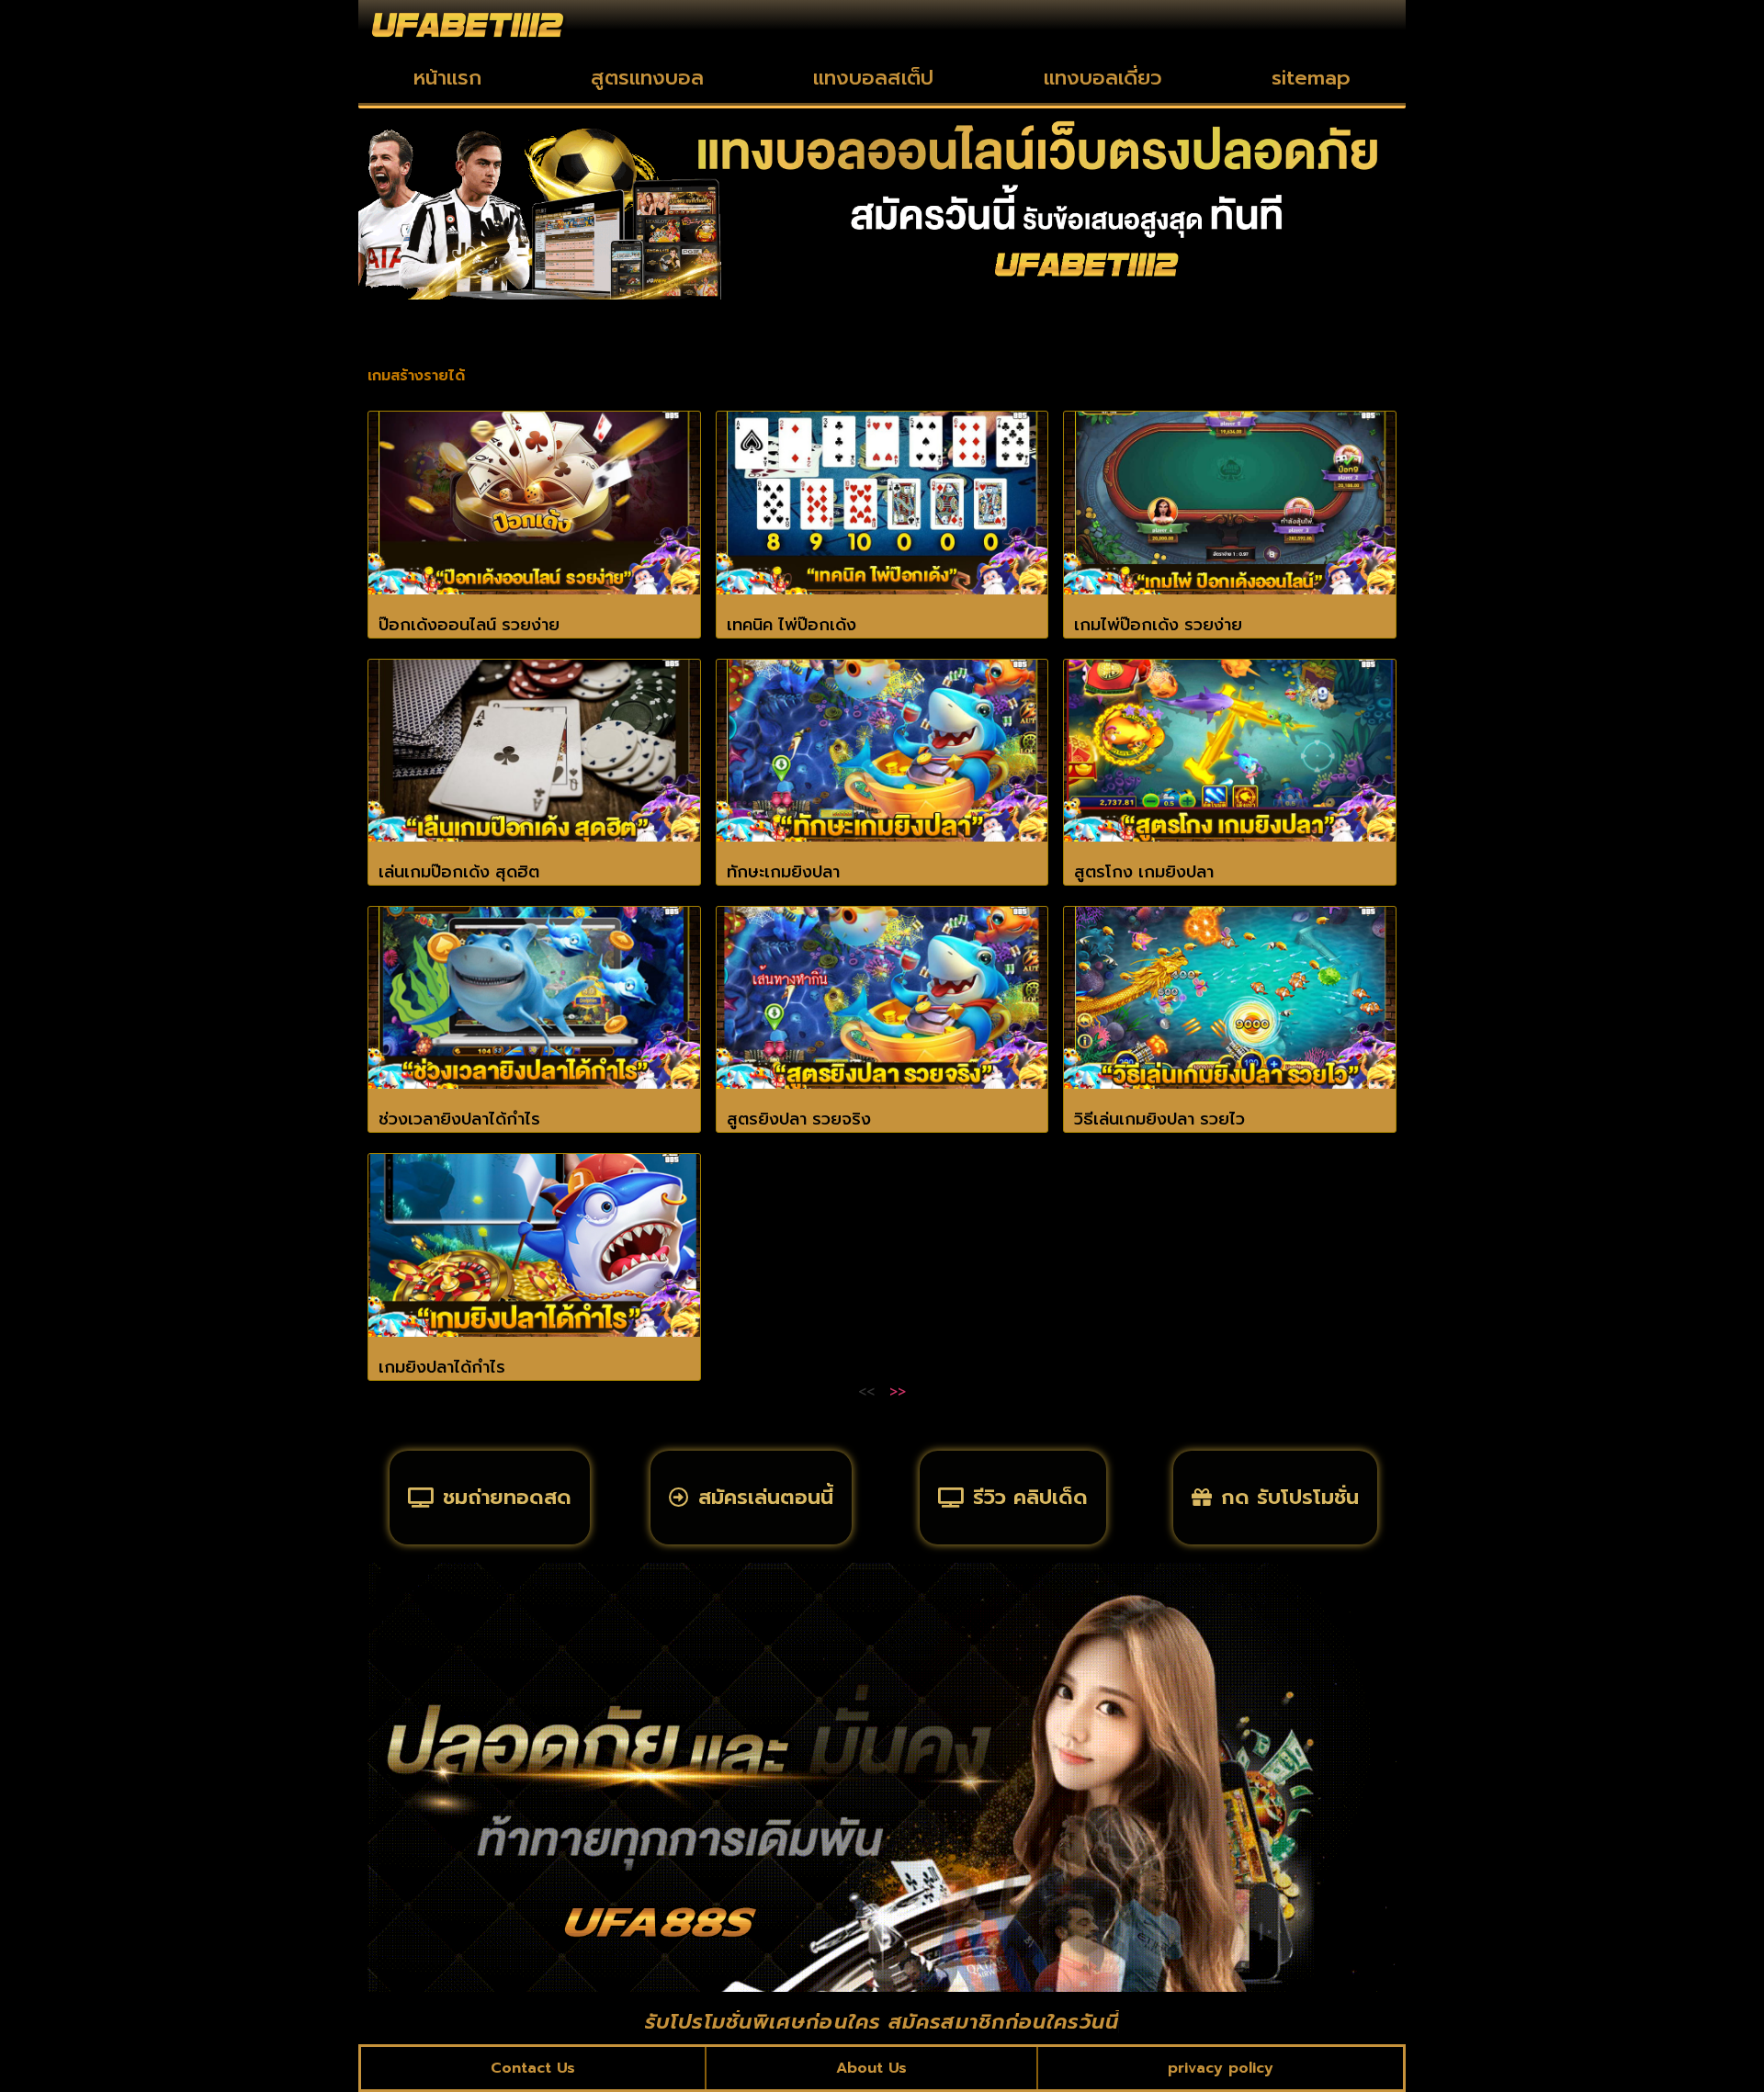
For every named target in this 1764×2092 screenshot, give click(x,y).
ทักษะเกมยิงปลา (783, 872)
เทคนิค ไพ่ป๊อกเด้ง (792, 625)
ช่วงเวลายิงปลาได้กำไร (459, 1119)
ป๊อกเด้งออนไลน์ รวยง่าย (469, 625)
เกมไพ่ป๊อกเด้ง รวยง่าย (1158, 625)
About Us (871, 2068)
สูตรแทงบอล (647, 78)
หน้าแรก (447, 78)
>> (898, 1392)
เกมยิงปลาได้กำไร (442, 1367)
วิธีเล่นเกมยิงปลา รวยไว (1159, 1119)
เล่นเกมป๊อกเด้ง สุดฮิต (459, 872)
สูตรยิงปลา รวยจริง (799, 1119)
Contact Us (533, 2068)
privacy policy (1221, 2068)
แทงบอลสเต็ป (873, 78)
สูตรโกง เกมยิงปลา (1144, 872)
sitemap (1311, 78)
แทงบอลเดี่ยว (1103, 78)
